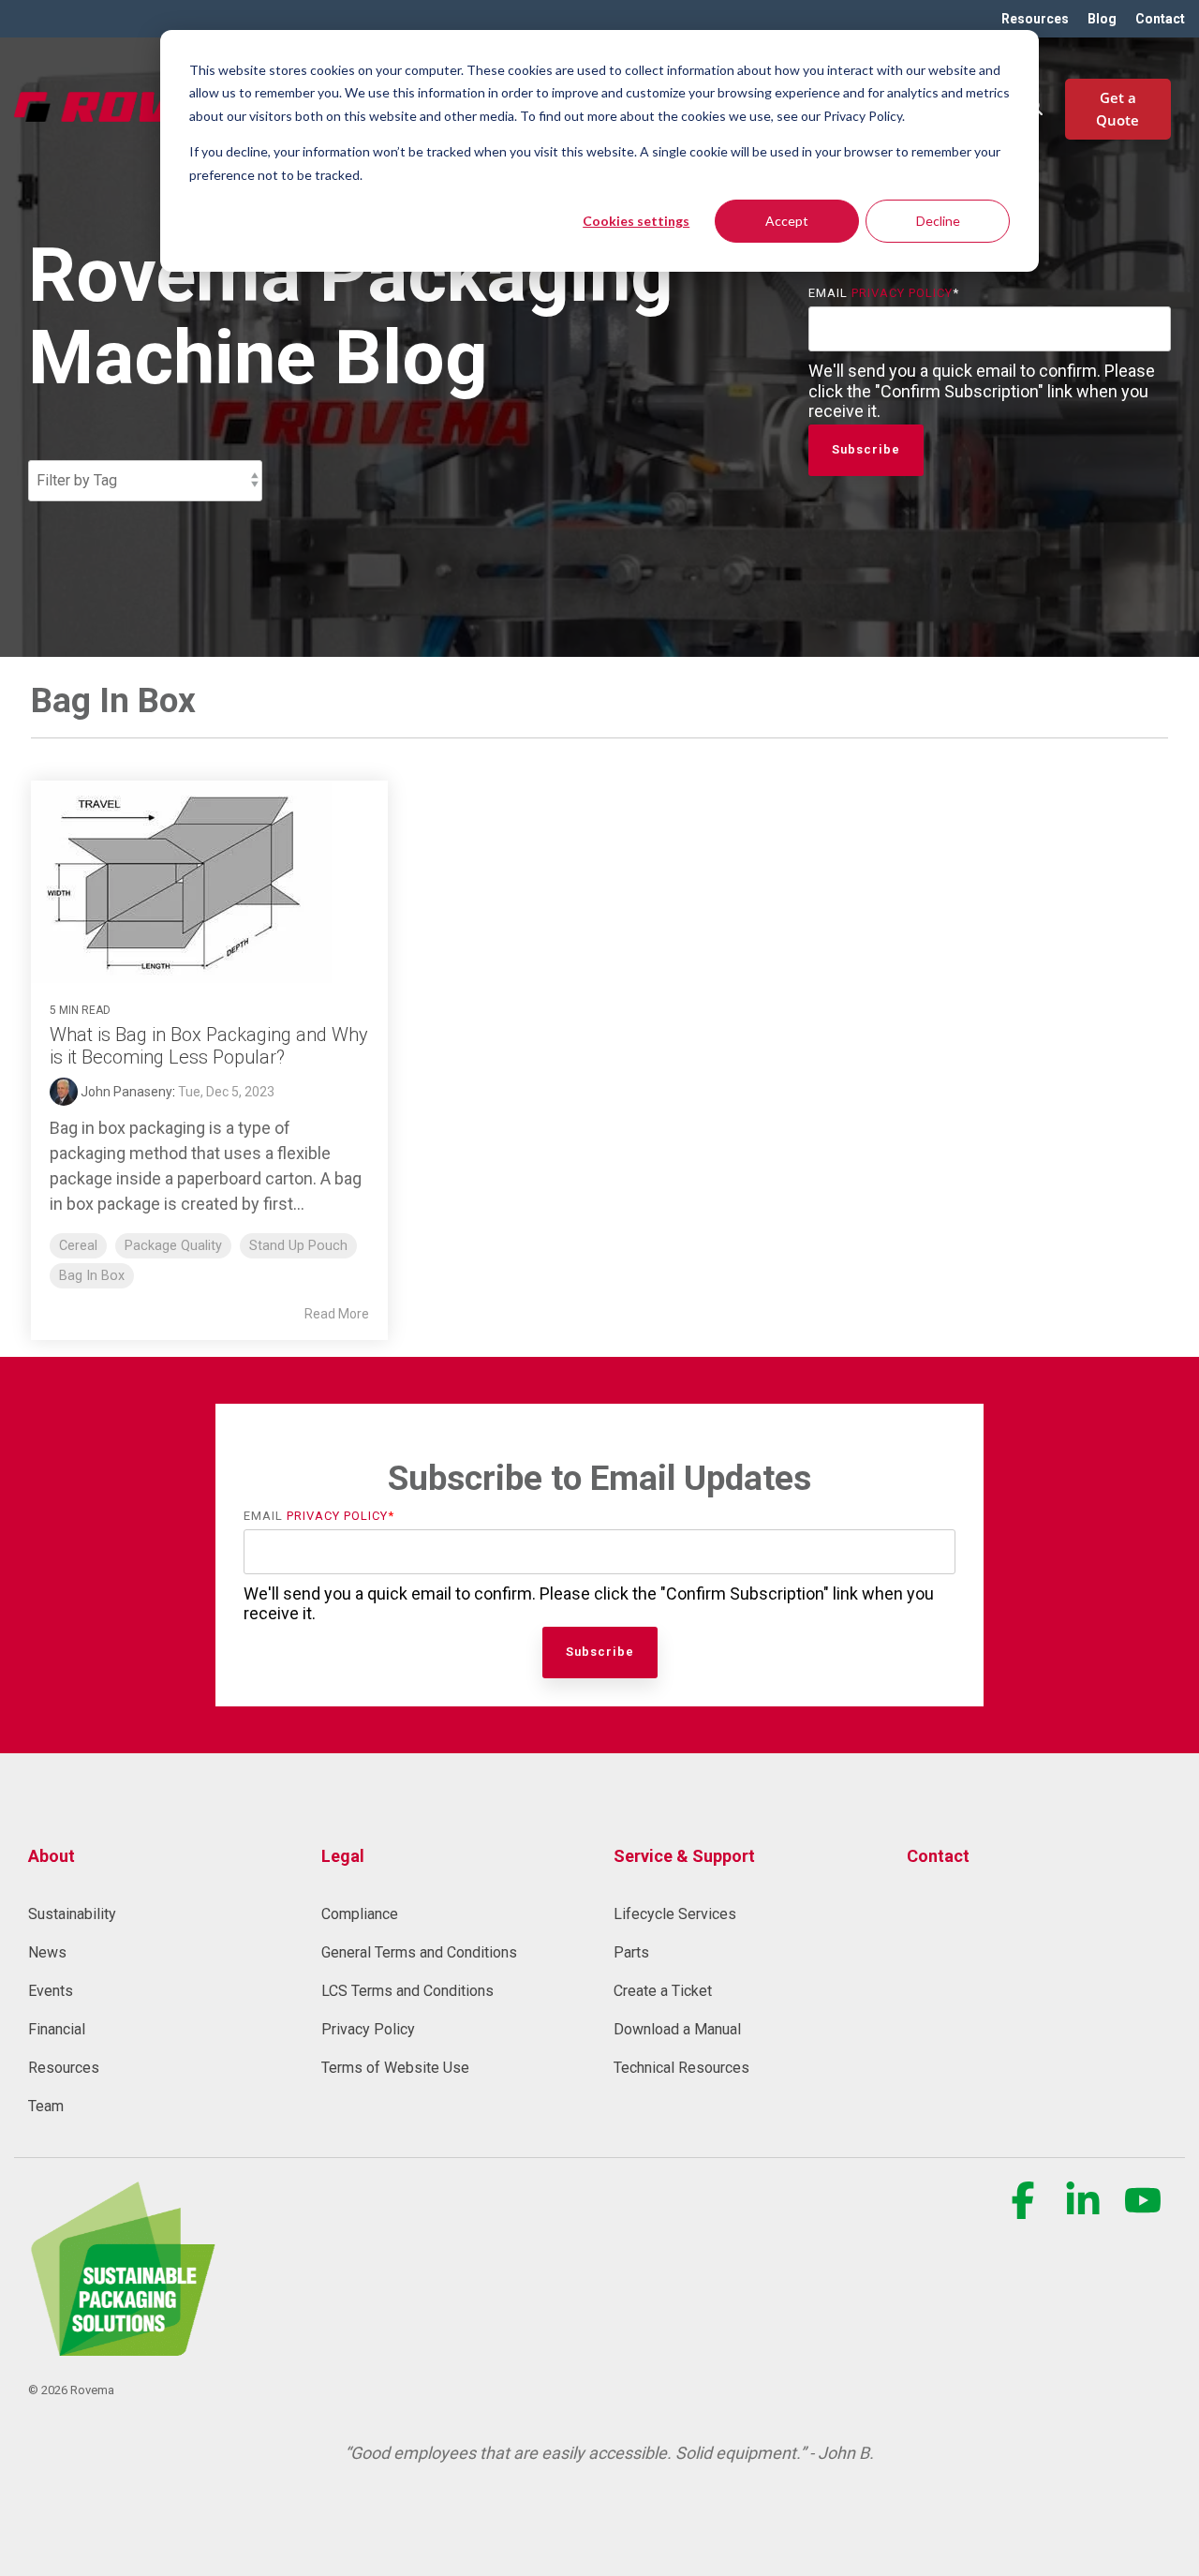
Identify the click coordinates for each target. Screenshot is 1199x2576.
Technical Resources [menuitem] (681, 2068)
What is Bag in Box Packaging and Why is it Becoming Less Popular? (209, 1046)
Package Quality (173, 1246)
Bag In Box (92, 1276)
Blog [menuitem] (1102, 19)
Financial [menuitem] (57, 2029)
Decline (938, 221)
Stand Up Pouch (298, 1246)
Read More (337, 1314)
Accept (787, 221)
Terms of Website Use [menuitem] (395, 2068)
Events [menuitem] (51, 1991)
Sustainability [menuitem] (72, 1914)
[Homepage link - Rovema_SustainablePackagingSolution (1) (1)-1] (122, 2346)
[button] (1025, 2211)
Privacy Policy (902, 293)
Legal (343, 1856)
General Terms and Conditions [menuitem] (419, 1952)
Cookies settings (636, 221)
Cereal (78, 1246)
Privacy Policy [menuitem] (368, 2029)
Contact (938, 1856)
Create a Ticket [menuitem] (663, 1991)
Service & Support (684, 1856)
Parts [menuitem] (631, 1952)
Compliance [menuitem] (360, 1914)
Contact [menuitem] (1160, 19)
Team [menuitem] (46, 2106)
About (52, 1856)
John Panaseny (125, 1092)
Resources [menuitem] (1035, 19)
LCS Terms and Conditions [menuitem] (407, 1991)
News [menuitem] (47, 1952)
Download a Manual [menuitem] (677, 2029)
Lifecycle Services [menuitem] (675, 1914)
